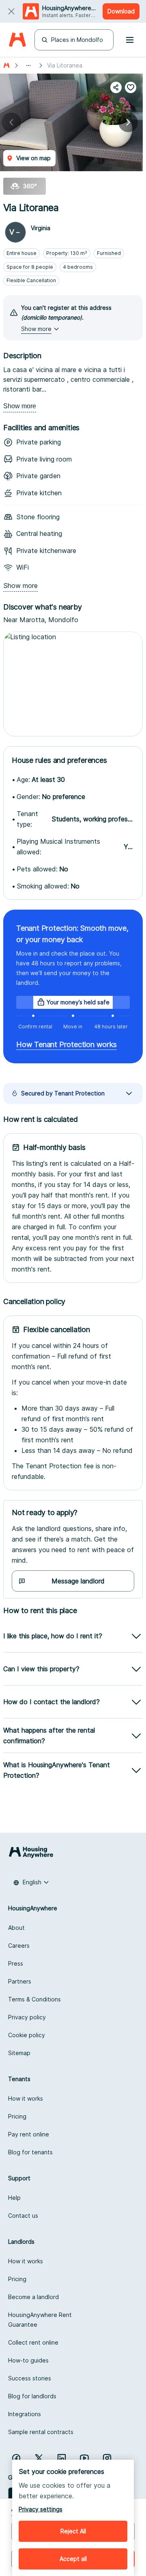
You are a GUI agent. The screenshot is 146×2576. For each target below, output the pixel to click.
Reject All (73, 2531)
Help (14, 2198)
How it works (26, 2098)
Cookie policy (27, 2035)
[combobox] (31, 1882)
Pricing (17, 2116)
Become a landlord (33, 2297)
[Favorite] (131, 87)
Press (16, 1963)
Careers (19, 1946)
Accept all (73, 2559)
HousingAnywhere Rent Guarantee (40, 2320)
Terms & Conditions (34, 1999)
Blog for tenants (30, 2152)
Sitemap (19, 2053)
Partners (20, 1981)
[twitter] (39, 2458)
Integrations (25, 2414)
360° (30, 186)
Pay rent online (29, 2134)
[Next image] (128, 122)
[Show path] (28, 65)
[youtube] (84, 2458)
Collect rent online (33, 2342)
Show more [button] (36, 329)
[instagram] (107, 2458)
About (16, 1928)
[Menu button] (130, 40)
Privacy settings (41, 2509)
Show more (20, 406)
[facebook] (16, 2458)
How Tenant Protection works (67, 1044)
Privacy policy (27, 2017)
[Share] (116, 87)
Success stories (30, 2378)
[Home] (17, 40)
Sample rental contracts (41, 2432)
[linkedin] (62, 2458)
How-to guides (28, 2360)
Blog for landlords (32, 2396)
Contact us (23, 2216)
